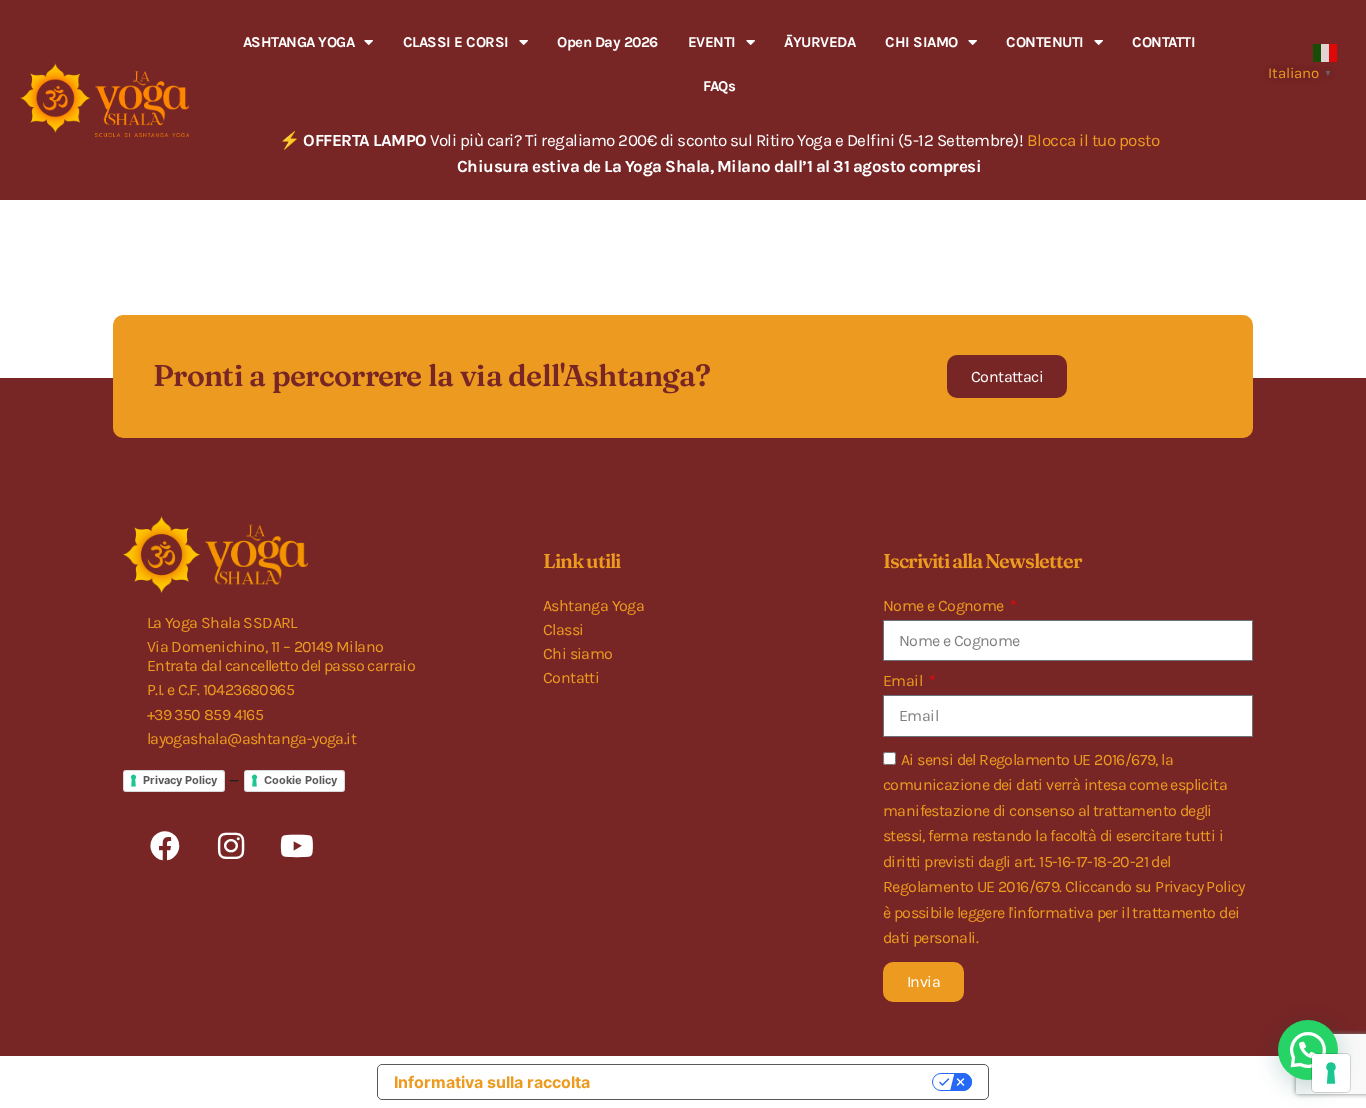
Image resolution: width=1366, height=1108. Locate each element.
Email (904, 680)
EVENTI (712, 42)
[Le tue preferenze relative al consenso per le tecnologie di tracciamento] (1331, 1073)
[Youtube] (297, 846)
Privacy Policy (180, 780)
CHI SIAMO (921, 42)
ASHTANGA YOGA (299, 42)
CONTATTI (1163, 42)
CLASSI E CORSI (456, 42)
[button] (1308, 1050)
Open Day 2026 (607, 42)
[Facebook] (165, 846)
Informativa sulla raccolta (492, 1082)
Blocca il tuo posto (1093, 140)
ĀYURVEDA (819, 42)
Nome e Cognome (945, 605)
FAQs (719, 86)
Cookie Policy (300, 780)
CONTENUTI (1045, 42)
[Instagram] (231, 846)
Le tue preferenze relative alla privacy (771, 1082)
